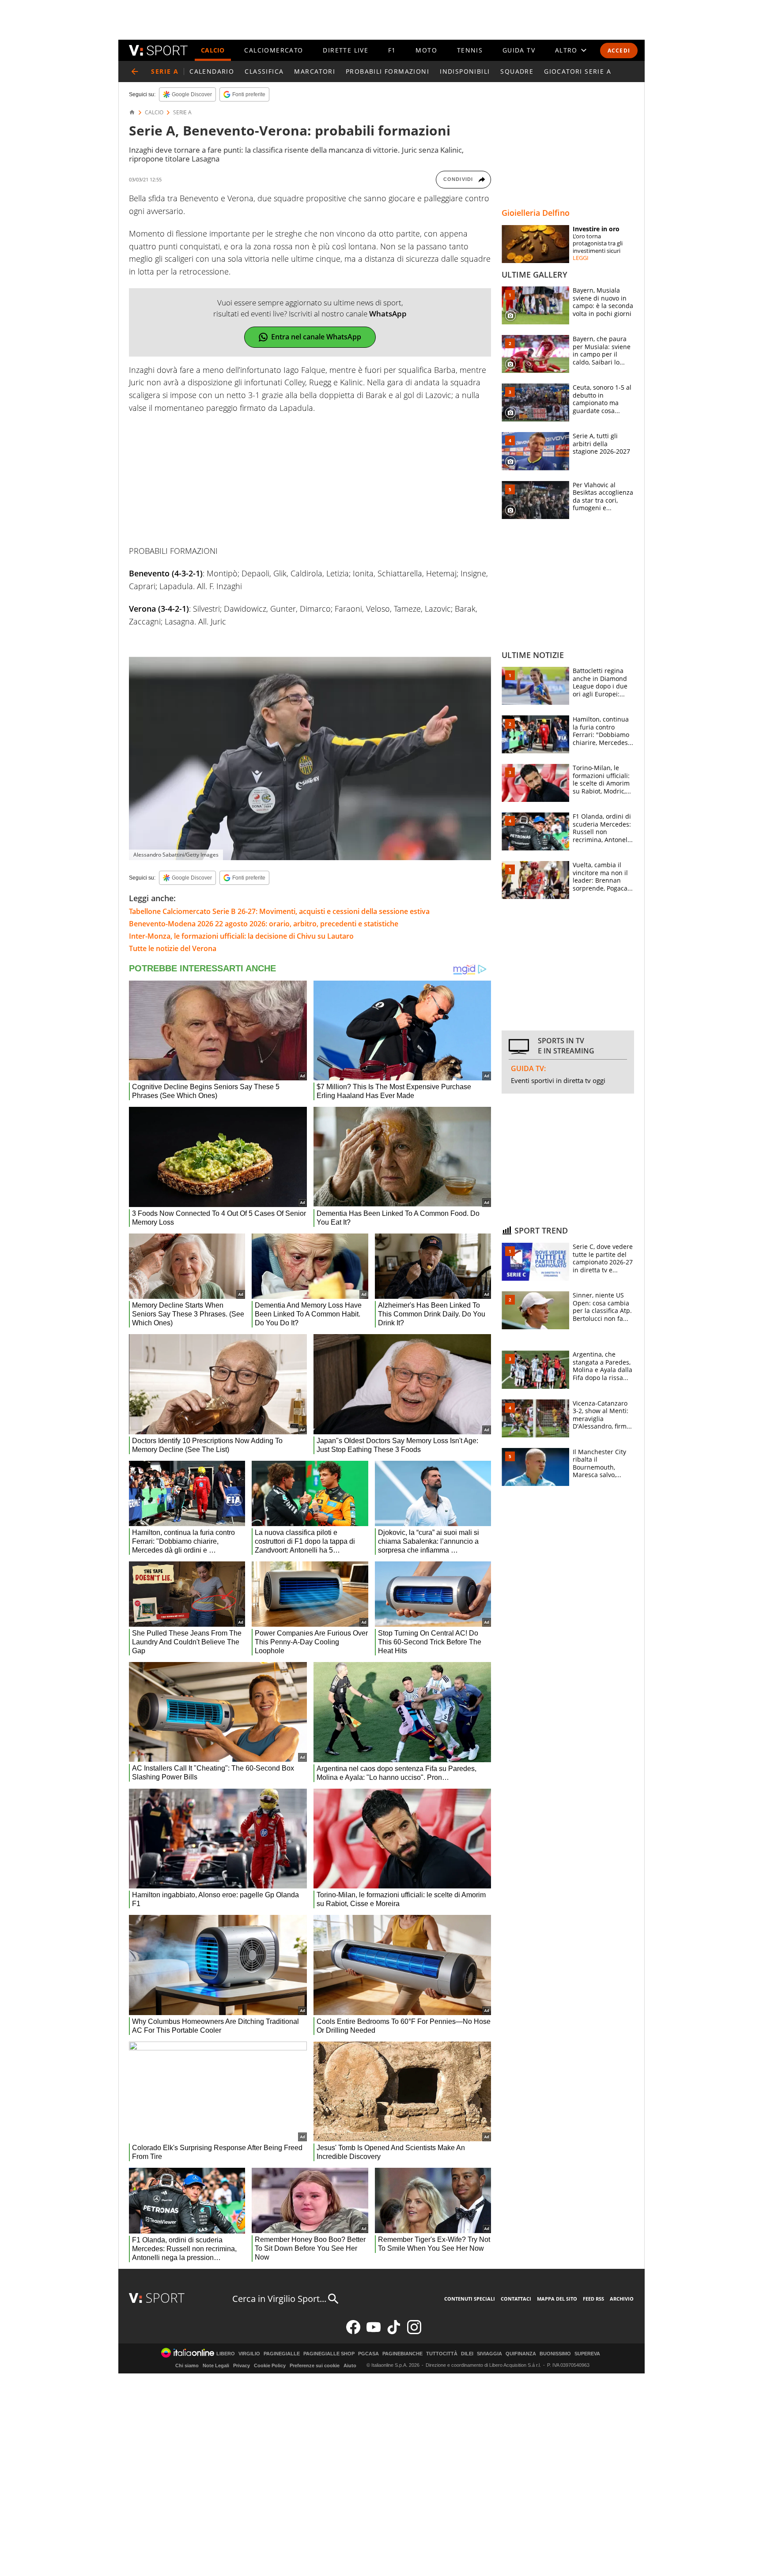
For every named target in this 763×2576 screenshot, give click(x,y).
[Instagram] (414, 2332)
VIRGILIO (249, 2354)
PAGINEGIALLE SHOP (329, 2354)
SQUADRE (517, 71)
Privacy (242, 2365)
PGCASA (368, 2354)
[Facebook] (353, 2332)
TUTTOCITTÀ (442, 2354)
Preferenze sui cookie (315, 2365)
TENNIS (470, 50)
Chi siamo (187, 2365)
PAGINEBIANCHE (402, 2354)
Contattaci (516, 2299)
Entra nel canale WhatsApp (316, 337)
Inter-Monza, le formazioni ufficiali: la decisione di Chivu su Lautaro (241, 936)
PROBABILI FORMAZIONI (387, 71)
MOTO (426, 50)
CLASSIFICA (264, 71)
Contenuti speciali (470, 2299)
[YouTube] (374, 2332)
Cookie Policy (270, 2365)
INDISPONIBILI (465, 71)
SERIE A (182, 113)
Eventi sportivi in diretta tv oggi (558, 1080)
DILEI (467, 2354)
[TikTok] (394, 2332)
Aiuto (350, 2365)
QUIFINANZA (521, 2354)
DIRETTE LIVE (346, 50)
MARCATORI (315, 71)
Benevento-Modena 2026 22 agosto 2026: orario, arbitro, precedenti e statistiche (264, 924)
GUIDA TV (519, 50)
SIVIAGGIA (489, 2354)
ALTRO (566, 50)
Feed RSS (593, 2299)
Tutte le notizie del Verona (173, 948)
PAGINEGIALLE (282, 2354)
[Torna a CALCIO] (135, 71)
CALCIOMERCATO (274, 50)
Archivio (622, 2299)
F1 (392, 50)
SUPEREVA (587, 2354)
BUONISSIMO (555, 2354)
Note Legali (216, 2365)
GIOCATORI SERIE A (578, 71)
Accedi (619, 51)
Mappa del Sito (557, 2299)
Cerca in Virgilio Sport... (279, 2299)
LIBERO (226, 2354)
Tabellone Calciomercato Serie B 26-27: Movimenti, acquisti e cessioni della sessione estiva (279, 911)
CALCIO (213, 50)
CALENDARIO (212, 71)
